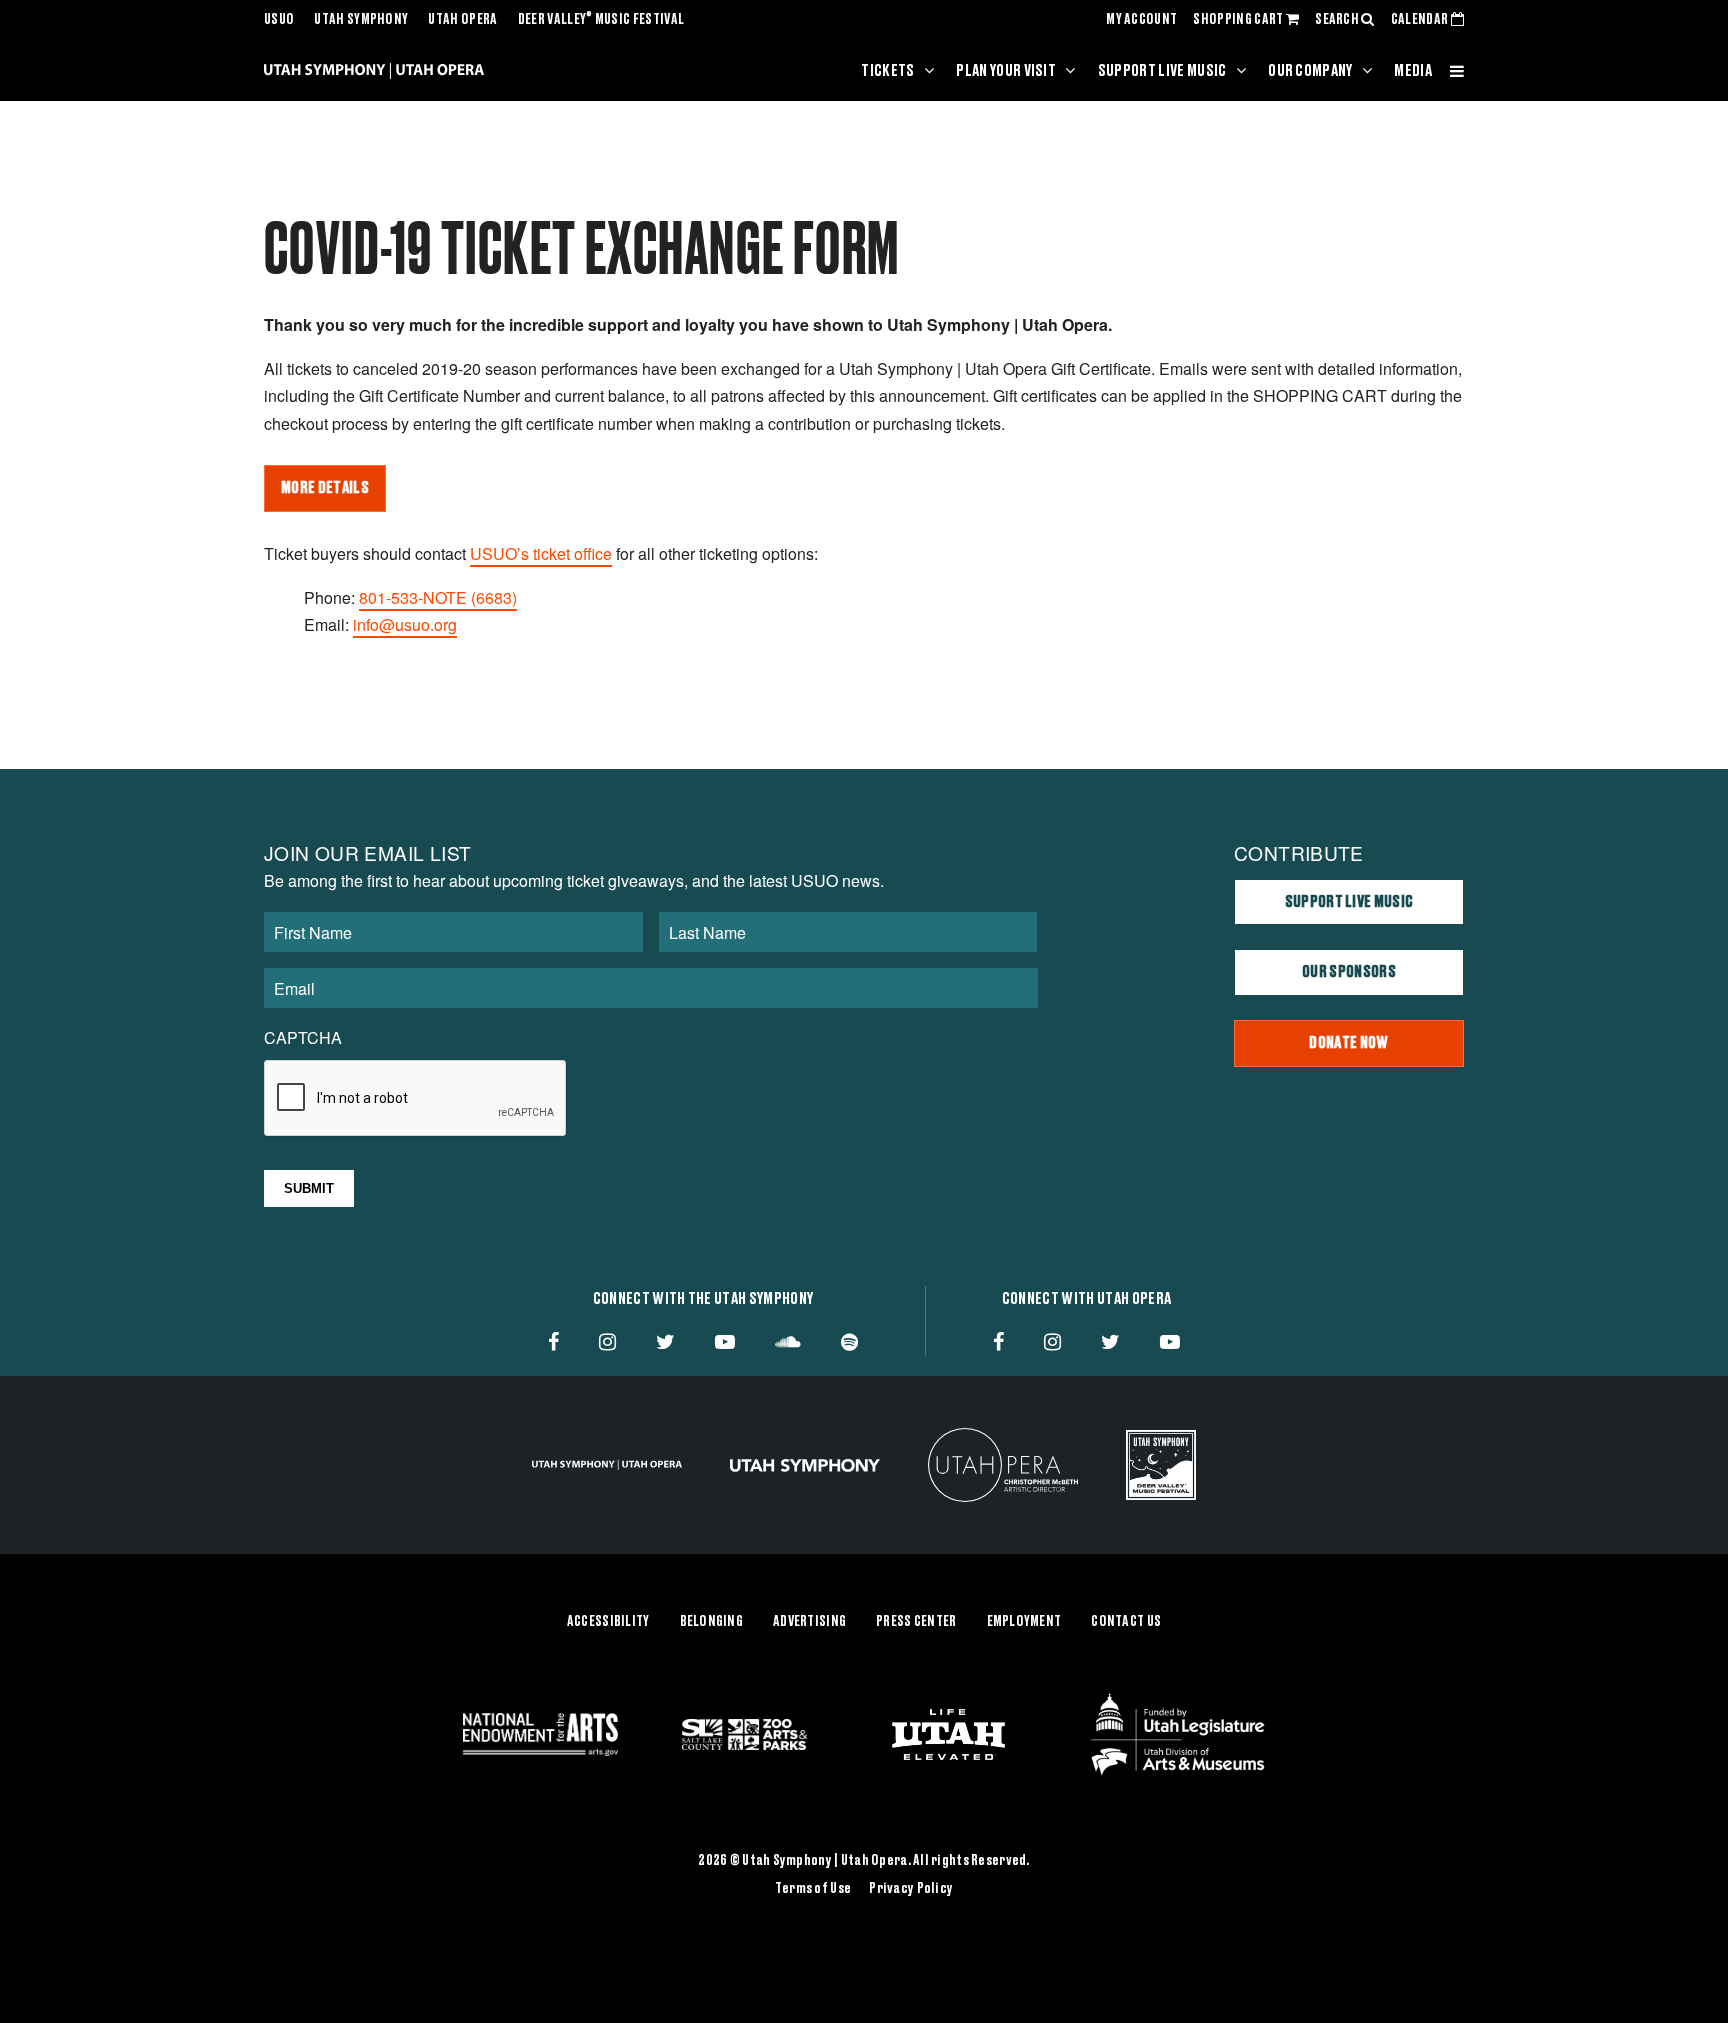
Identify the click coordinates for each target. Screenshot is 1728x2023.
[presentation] (416, 1099)
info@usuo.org (405, 624)
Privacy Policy (911, 1889)
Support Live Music (1162, 71)
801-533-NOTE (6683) (438, 597)
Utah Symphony (361, 20)
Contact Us (1126, 1622)
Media (1413, 71)
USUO (279, 20)
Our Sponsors (1349, 972)
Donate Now (1348, 1043)
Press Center (916, 1622)
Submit (309, 1188)
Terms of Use (813, 1889)
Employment (1024, 1622)
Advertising (809, 1622)
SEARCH (1338, 20)
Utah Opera (462, 20)
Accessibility (608, 1622)
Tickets (887, 71)
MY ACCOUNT (1141, 20)
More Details (325, 488)
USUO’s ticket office (541, 553)
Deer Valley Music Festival (601, 20)
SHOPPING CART (1239, 20)
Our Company (1310, 71)
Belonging (712, 1622)
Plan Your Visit (1006, 71)
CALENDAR (1421, 20)
